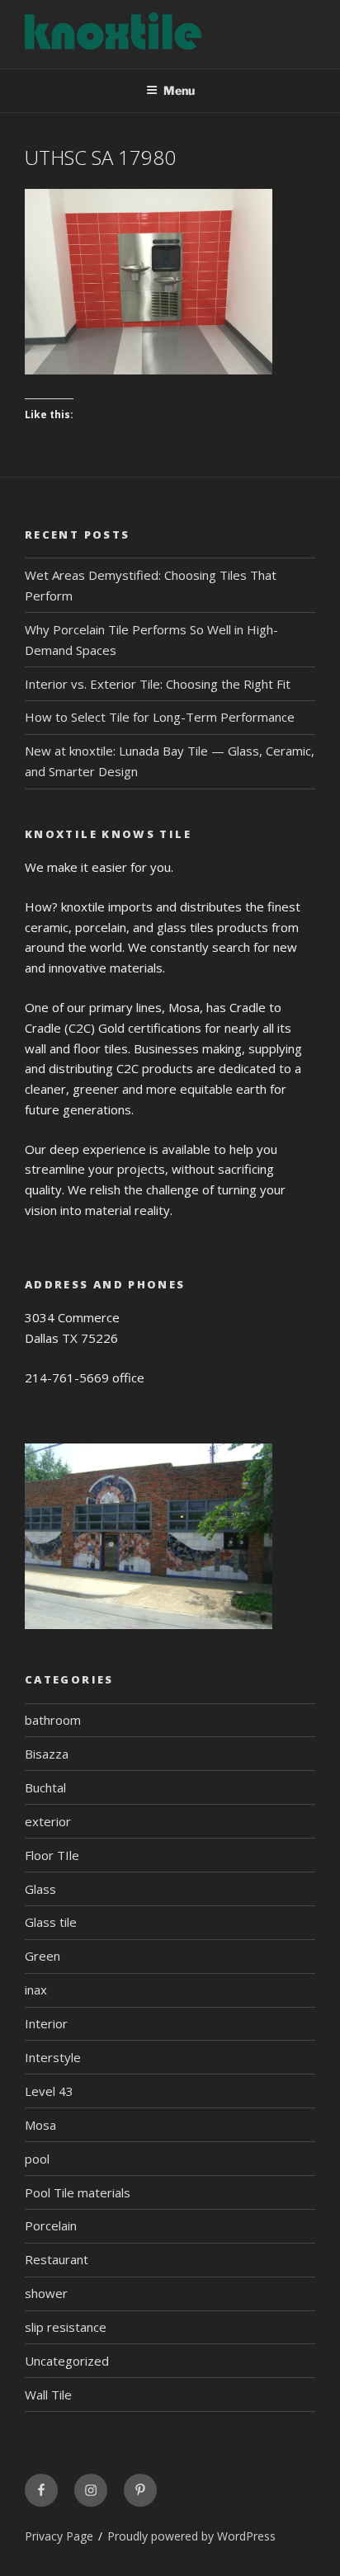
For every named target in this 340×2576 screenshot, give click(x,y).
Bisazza (47, 1754)
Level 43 (49, 2091)
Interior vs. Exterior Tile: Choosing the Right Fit (158, 684)
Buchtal (45, 1787)
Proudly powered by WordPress (191, 2536)
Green (42, 1956)
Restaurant (57, 2259)
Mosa (40, 2125)
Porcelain (51, 2225)
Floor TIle (52, 1855)
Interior (46, 2023)
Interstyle (53, 2057)
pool (37, 2159)
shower (46, 2293)
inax (36, 1990)
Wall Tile (48, 2395)
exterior (48, 1821)
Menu (179, 90)
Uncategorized (67, 2361)
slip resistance (66, 2327)
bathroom (53, 1720)
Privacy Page (59, 2536)
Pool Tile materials (78, 2192)
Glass (40, 1889)
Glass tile (51, 1922)
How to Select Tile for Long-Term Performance (160, 717)
